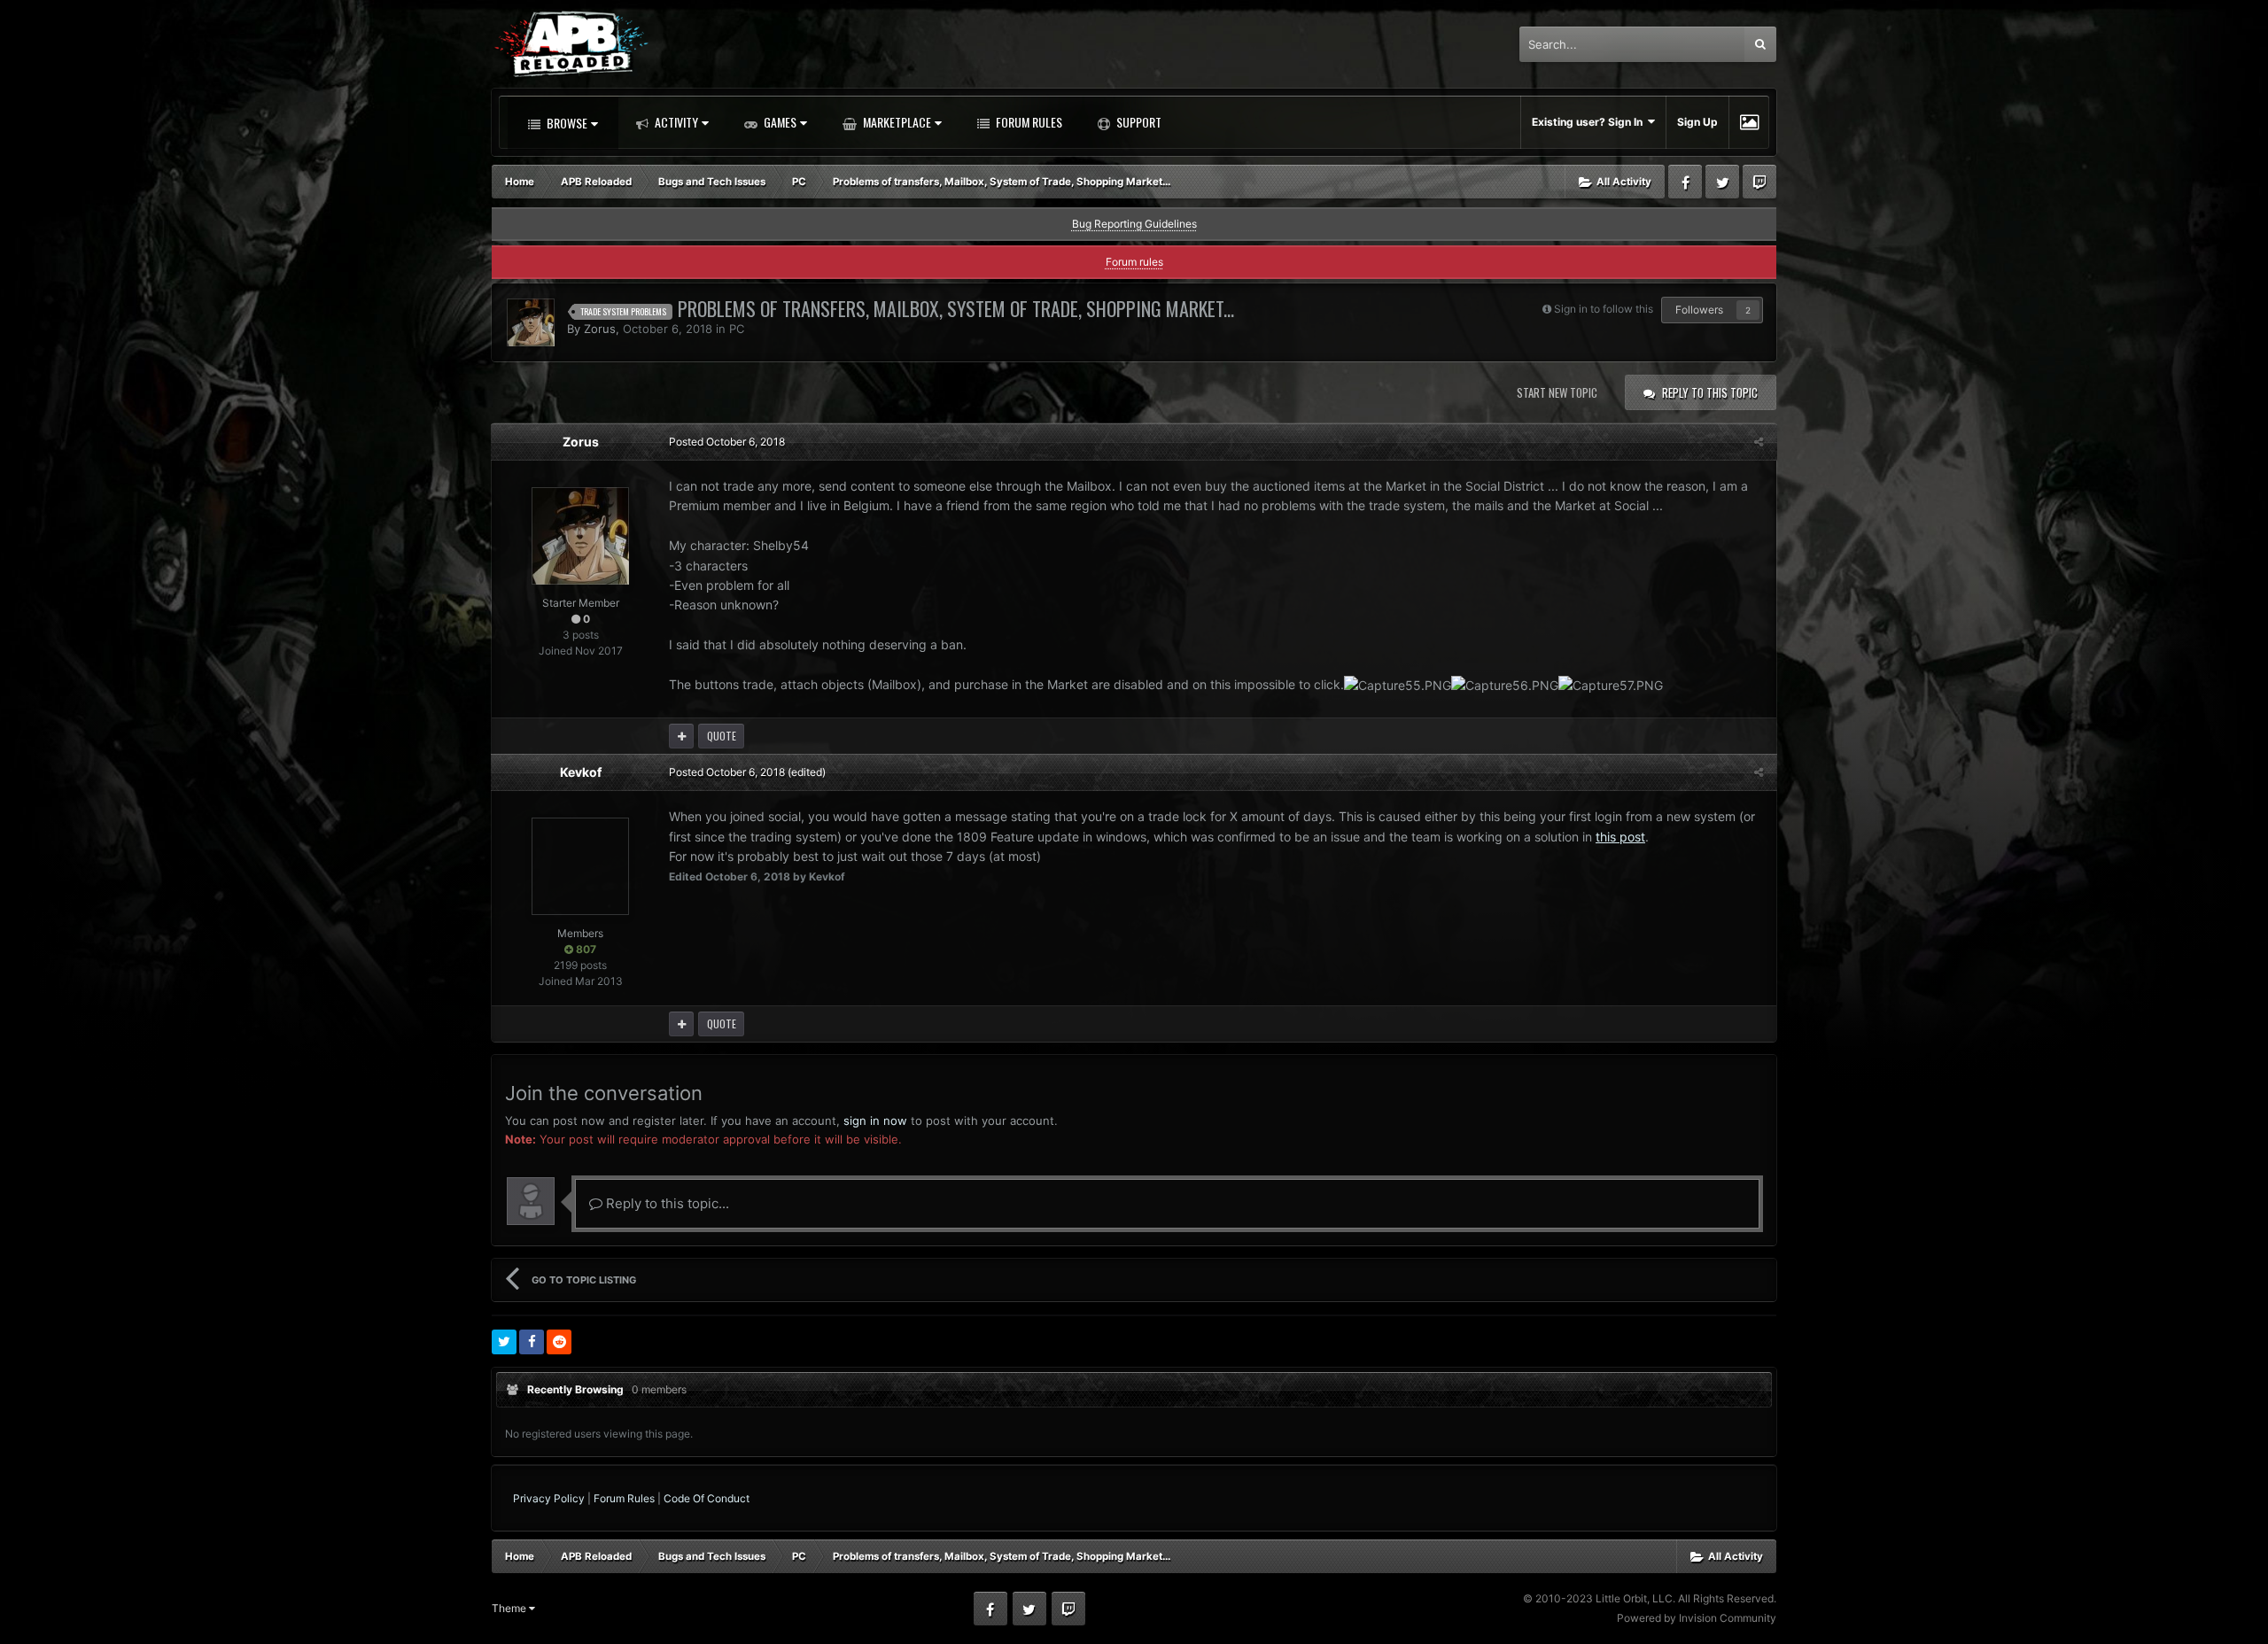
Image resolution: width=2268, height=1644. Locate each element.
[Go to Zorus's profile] (531, 322)
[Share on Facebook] (532, 1342)
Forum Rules (1028, 122)
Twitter (1722, 182)
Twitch (1759, 182)
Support (1138, 122)
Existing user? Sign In (1590, 122)
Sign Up (1697, 122)
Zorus (600, 329)
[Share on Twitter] (504, 1342)
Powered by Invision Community (1697, 1618)
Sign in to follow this (1604, 309)
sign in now (875, 1121)
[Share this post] (1759, 442)
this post (1620, 837)
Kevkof (581, 772)
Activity (675, 122)
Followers (1699, 310)
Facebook (1685, 182)
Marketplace (896, 122)
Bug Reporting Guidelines (1134, 224)
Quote (722, 736)
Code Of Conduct (707, 1498)
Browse (566, 123)
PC (737, 329)
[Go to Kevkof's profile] (580, 866)
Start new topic (1557, 392)
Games (779, 122)
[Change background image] (1749, 122)
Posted (727, 442)
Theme (510, 1608)
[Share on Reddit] (559, 1342)
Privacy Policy (549, 1498)
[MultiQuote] (681, 736)
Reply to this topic (1710, 392)
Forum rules (1134, 262)
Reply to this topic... (666, 1203)
